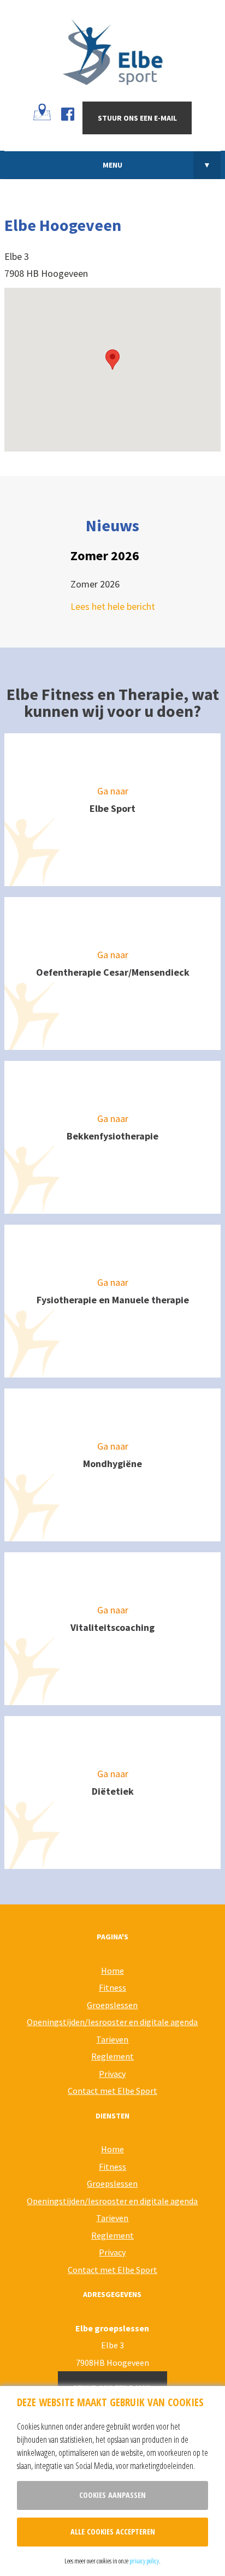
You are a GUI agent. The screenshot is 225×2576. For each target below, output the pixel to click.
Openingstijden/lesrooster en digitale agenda (112, 2022)
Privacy (112, 2074)
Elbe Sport (112, 808)
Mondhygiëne (112, 1464)
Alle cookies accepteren (113, 2532)
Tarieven (112, 2039)
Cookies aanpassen (112, 2495)
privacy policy (144, 2561)
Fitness (112, 1987)
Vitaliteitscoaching (112, 1627)
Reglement (112, 2056)
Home (112, 1970)
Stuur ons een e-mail (137, 118)
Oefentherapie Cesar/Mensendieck (113, 972)
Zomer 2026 (105, 556)
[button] (112, 360)
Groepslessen (112, 2005)
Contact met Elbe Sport (112, 2091)
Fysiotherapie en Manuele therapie (113, 1300)
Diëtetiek (113, 1791)
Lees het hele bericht (113, 606)
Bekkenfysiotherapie (112, 1136)
